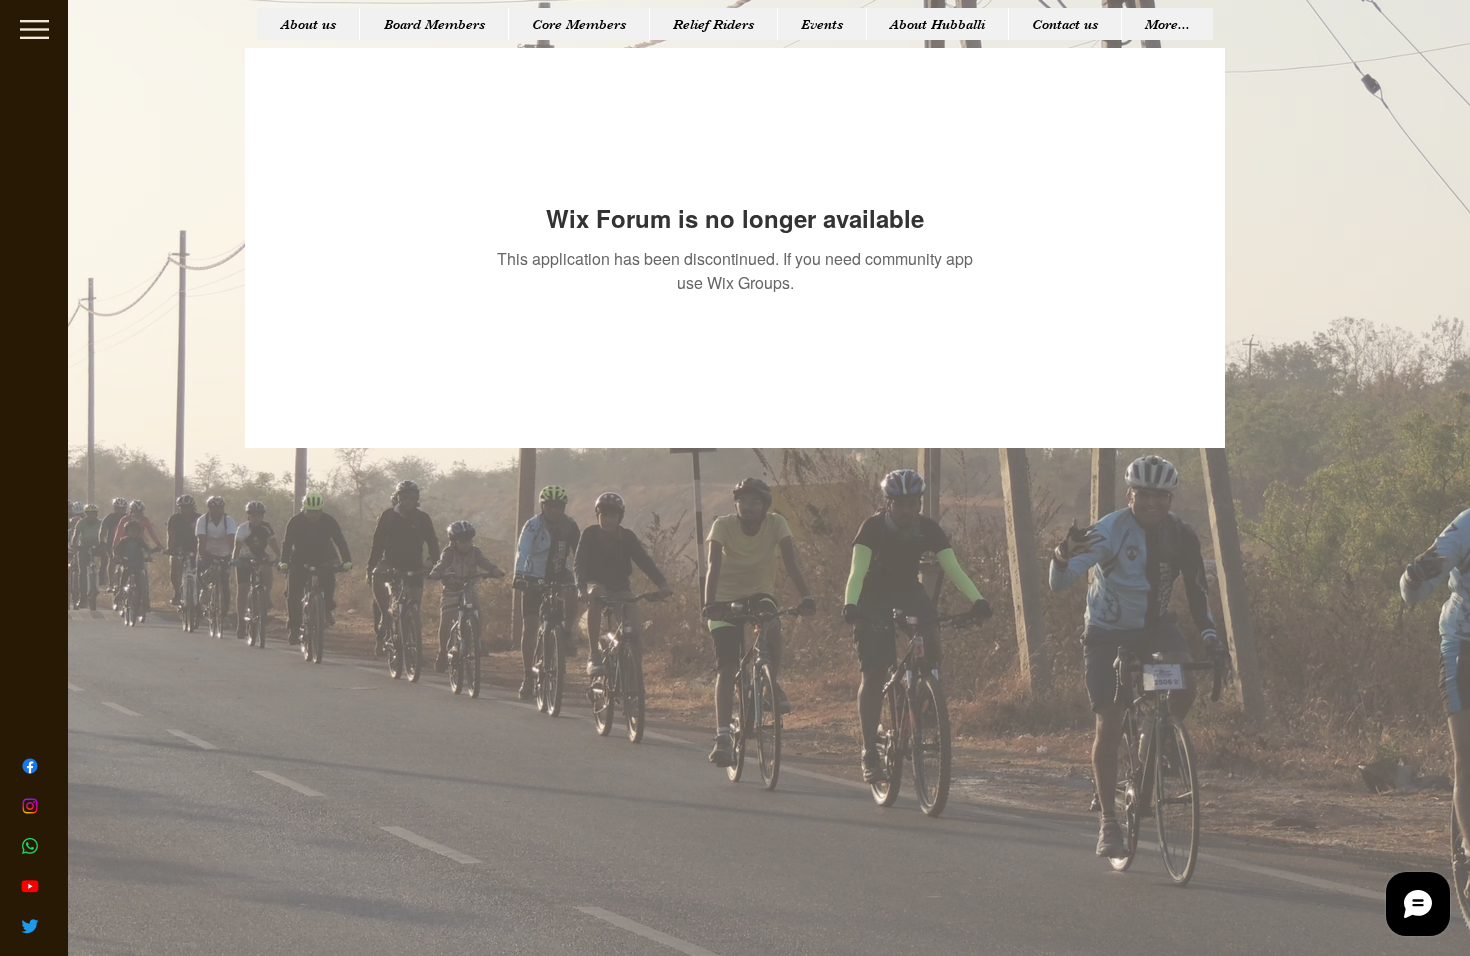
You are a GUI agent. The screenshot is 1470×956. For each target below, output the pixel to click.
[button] (34, 29)
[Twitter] (30, 926)
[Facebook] (30, 766)
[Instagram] (30, 806)
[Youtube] (30, 886)
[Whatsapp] (30, 846)
